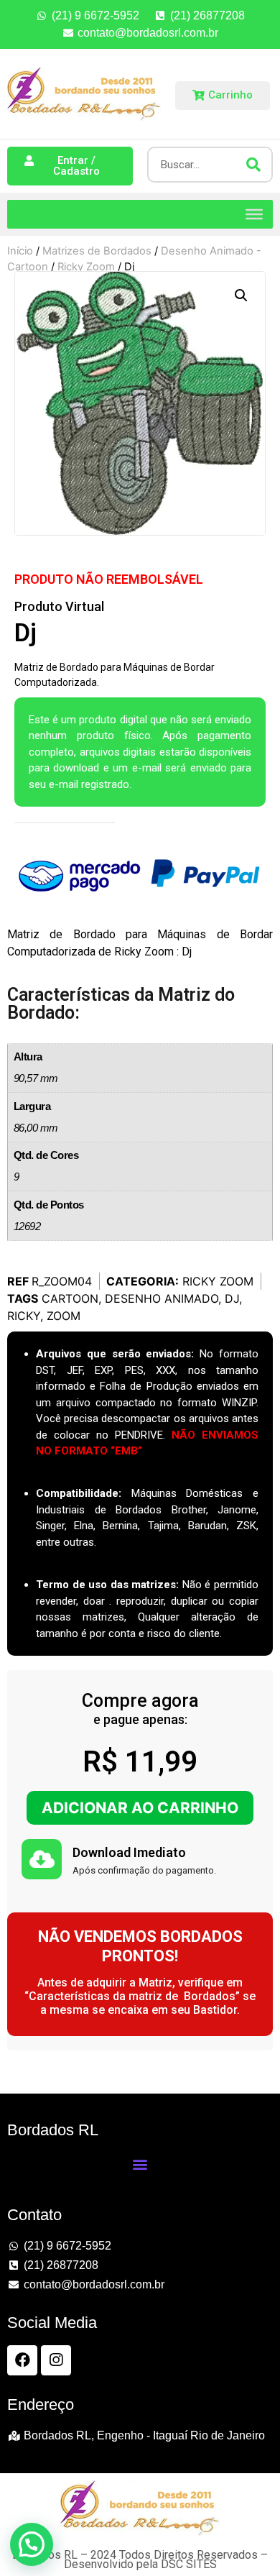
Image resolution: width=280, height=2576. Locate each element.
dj (232, 1298)
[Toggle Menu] (254, 214)
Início (20, 251)
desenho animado (162, 1298)
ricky (24, 1316)
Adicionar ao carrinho (140, 1808)
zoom (64, 1316)
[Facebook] (22, 2360)
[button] (241, 295)
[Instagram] (56, 2360)
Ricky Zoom (218, 1281)
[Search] (253, 165)
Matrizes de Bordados (97, 251)
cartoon (70, 1298)
